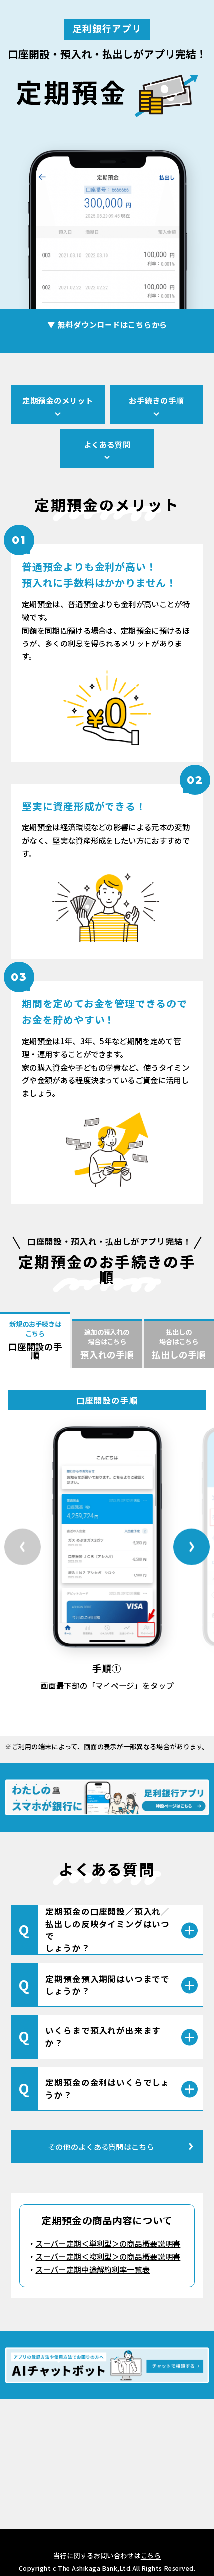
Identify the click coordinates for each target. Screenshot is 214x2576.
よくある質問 (107, 444)
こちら (151, 2555)
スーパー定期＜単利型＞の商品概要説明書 (108, 2243)
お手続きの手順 (156, 400)
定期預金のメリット (58, 400)
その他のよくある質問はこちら (101, 2147)
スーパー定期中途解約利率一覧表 (93, 2269)
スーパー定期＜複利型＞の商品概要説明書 (108, 2256)
